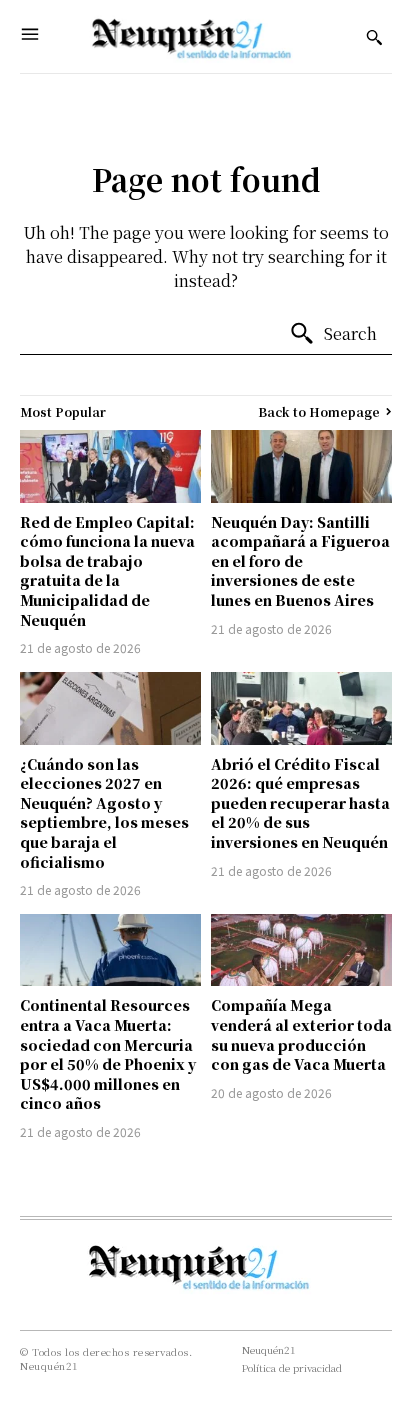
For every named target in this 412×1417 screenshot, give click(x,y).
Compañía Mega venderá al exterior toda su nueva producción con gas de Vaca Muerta (301, 1034)
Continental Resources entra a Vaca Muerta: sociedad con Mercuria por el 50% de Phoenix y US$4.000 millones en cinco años (108, 1054)
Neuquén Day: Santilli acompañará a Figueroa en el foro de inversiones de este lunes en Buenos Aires (300, 561)
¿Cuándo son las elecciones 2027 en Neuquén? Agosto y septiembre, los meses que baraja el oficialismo (104, 813)
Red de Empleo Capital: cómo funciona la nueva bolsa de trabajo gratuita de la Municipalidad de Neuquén (107, 571)
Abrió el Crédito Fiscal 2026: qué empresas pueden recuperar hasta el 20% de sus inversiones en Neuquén (300, 803)
